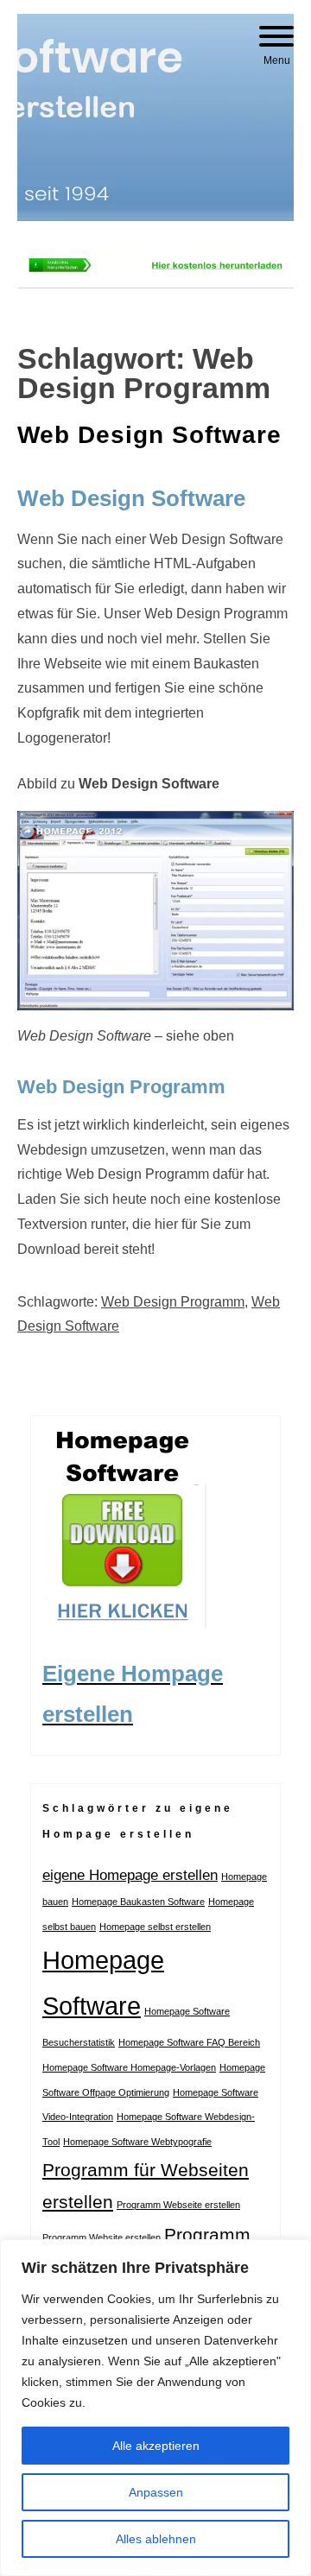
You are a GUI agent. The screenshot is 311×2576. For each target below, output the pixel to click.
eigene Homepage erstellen (130, 1875)
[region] (155, 2408)
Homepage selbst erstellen (155, 1927)
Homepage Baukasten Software (138, 1902)
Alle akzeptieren (156, 2446)
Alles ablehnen (156, 2539)
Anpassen (156, 2492)
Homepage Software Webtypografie (137, 2142)
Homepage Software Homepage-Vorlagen (129, 2067)
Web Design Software (149, 435)
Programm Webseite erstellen (178, 2205)
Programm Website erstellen (102, 2237)
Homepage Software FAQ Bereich (189, 2042)
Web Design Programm (173, 1302)
